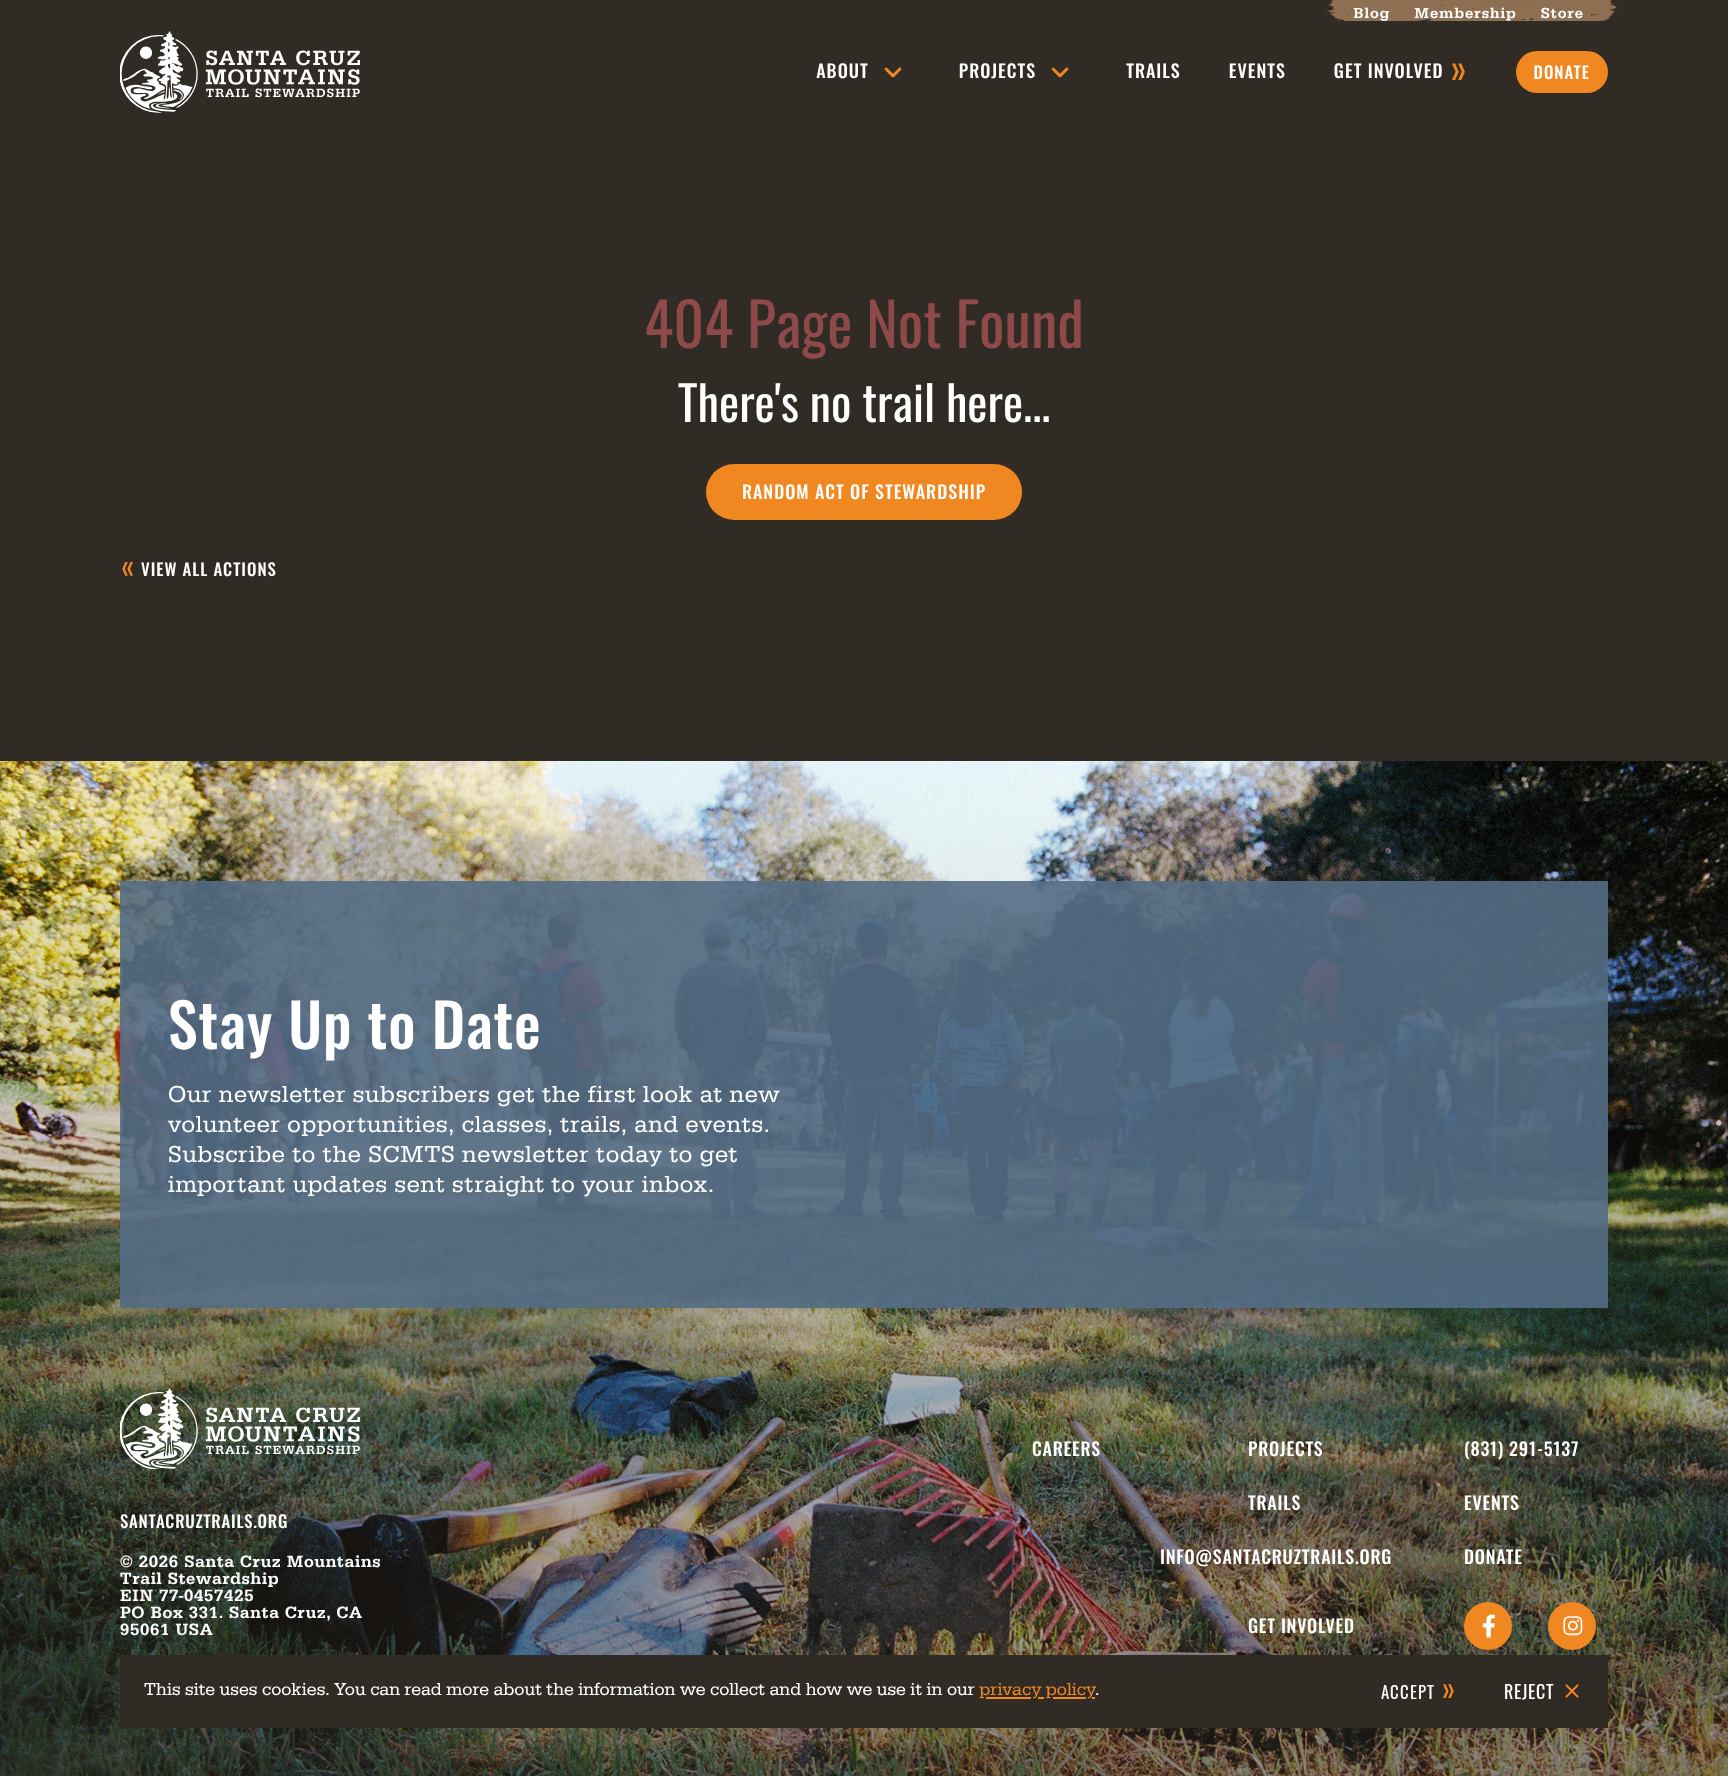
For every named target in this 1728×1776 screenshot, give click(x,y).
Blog (1371, 13)
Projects (997, 71)
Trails (1153, 71)
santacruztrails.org (204, 1520)
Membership (1465, 13)
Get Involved (1301, 1626)
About (842, 71)
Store (1562, 13)
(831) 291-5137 (1521, 1449)
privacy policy (1037, 1689)
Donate (1493, 1557)
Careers (1066, 1449)
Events (1257, 71)
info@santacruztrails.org (1276, 1557)
